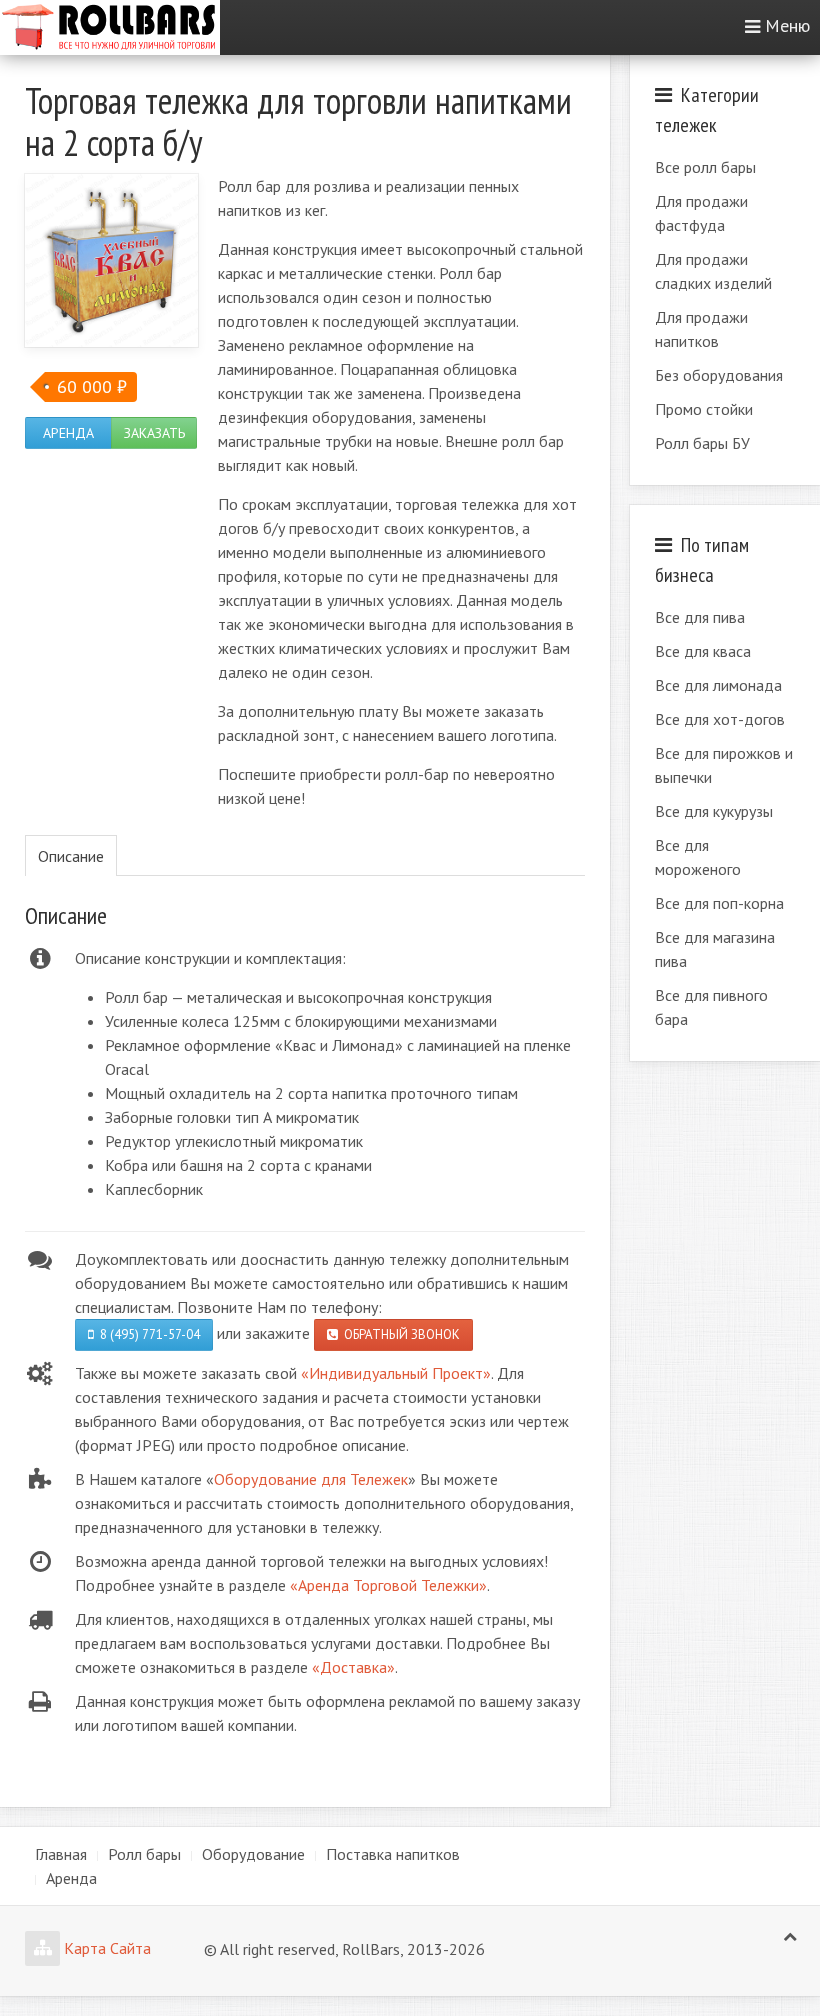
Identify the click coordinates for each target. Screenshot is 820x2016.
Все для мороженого (698, 857)
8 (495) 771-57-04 (147, 1334)
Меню (787, 25)
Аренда (68, 433)
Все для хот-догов (720, 719)
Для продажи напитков (701, 329)
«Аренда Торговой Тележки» (388, 1585)
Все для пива (700, 617)
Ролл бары (144, 1854)
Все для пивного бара (711, 1007)
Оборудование (253, 1854)
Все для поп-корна (719, 903)
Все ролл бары (705, 167)
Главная (61, 1854)
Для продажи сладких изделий (713, 271)
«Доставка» (353, 1667)
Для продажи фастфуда (701, 213)
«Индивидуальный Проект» (396, 1373)
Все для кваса (703, 651)
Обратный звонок (399, 1334)
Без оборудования (719, 375)
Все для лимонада (718, 685)
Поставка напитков (393, 1854)
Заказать (154, 433)
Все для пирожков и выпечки (724, 765)
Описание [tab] (71, 856)
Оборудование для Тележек (311, 1479)
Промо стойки (704, 409)
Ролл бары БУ (702, 443)
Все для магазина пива (715, 949)
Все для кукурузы (714, 811)
